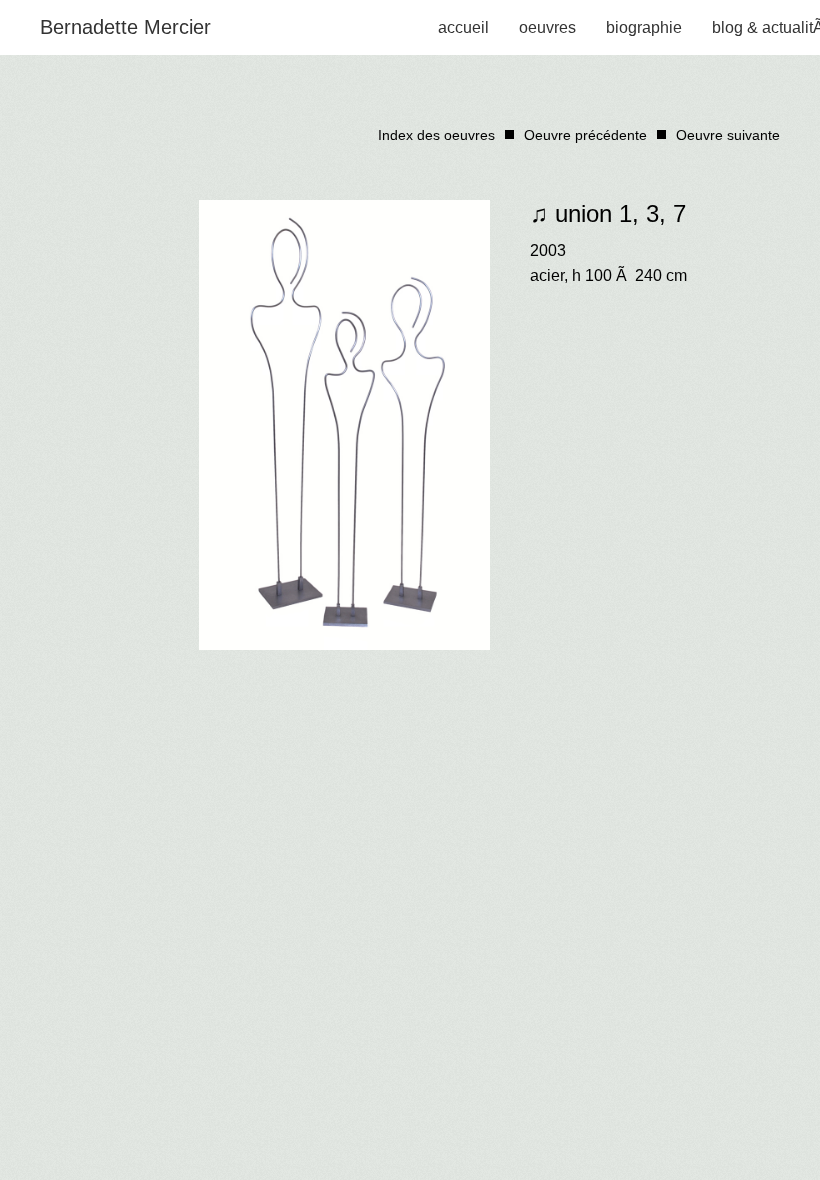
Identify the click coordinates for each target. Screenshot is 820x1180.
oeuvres (547, 27)
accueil (463, 27)
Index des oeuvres (436, 135)
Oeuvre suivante (728, 135)
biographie (644, 27)
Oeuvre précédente (585, 135)
